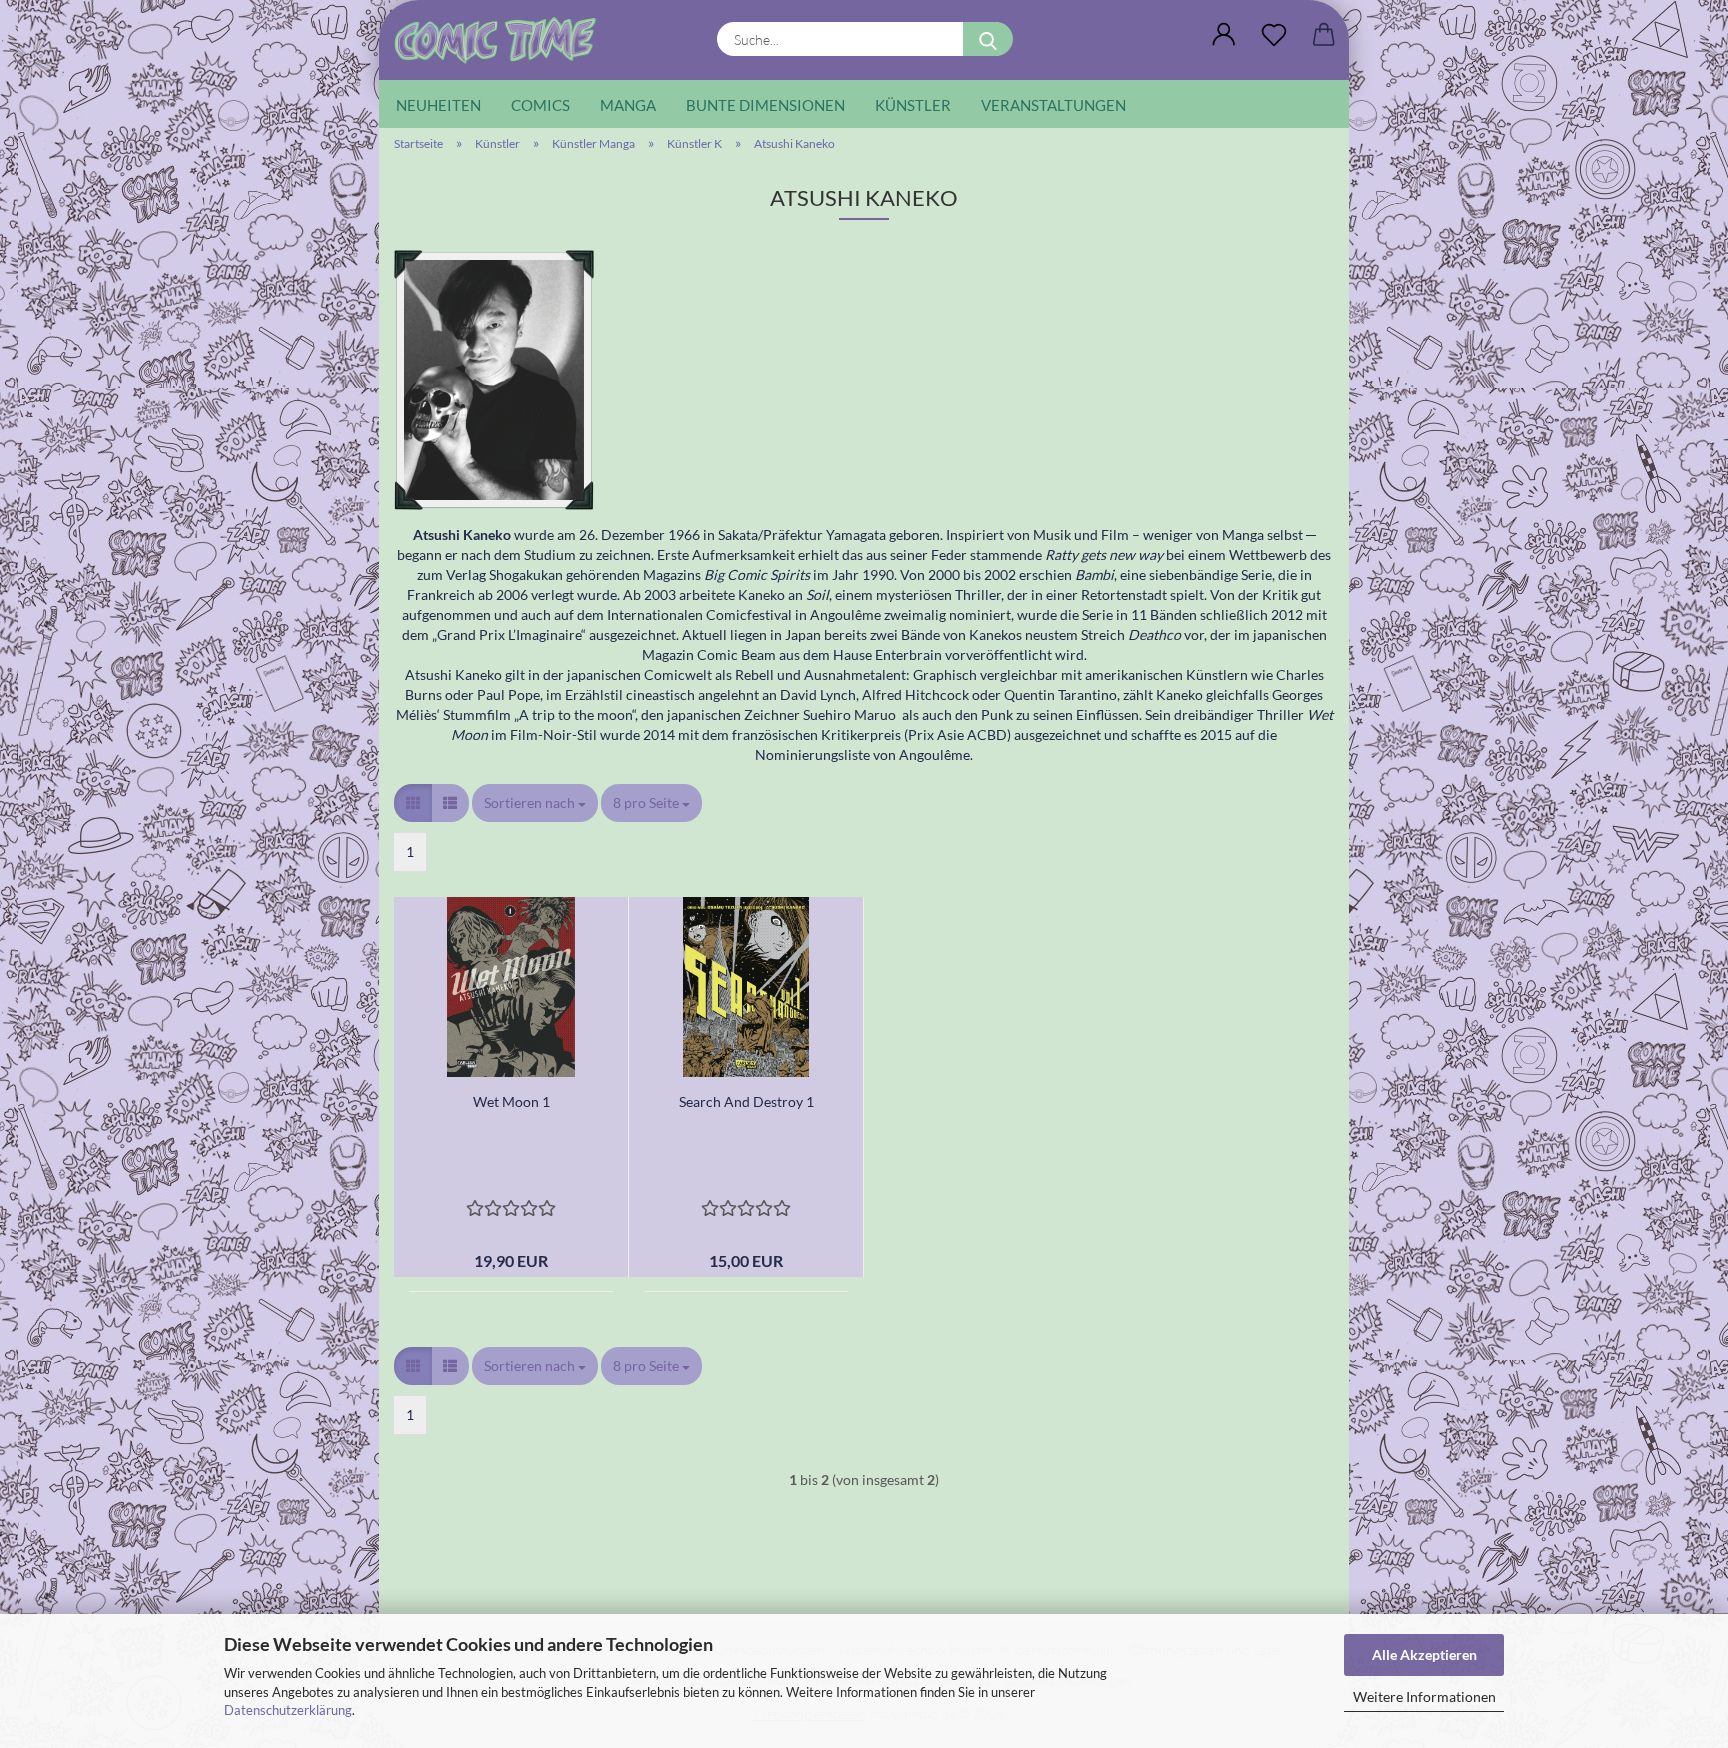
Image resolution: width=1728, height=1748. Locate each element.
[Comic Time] (502, 40)
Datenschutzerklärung (288, 1710)
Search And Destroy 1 (746, 1101)
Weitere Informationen (1424, 1696)
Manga (628, 105)
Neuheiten (438, 105)
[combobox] (535, 803)
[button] (1224, 35)
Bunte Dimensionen (765, 105)
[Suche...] (988, 39)
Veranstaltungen (1053, 105)
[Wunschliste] (1274, 35)
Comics (540, 105)
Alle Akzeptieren (1424, 1654)
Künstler (913, 105)
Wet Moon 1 (511, 1101)
